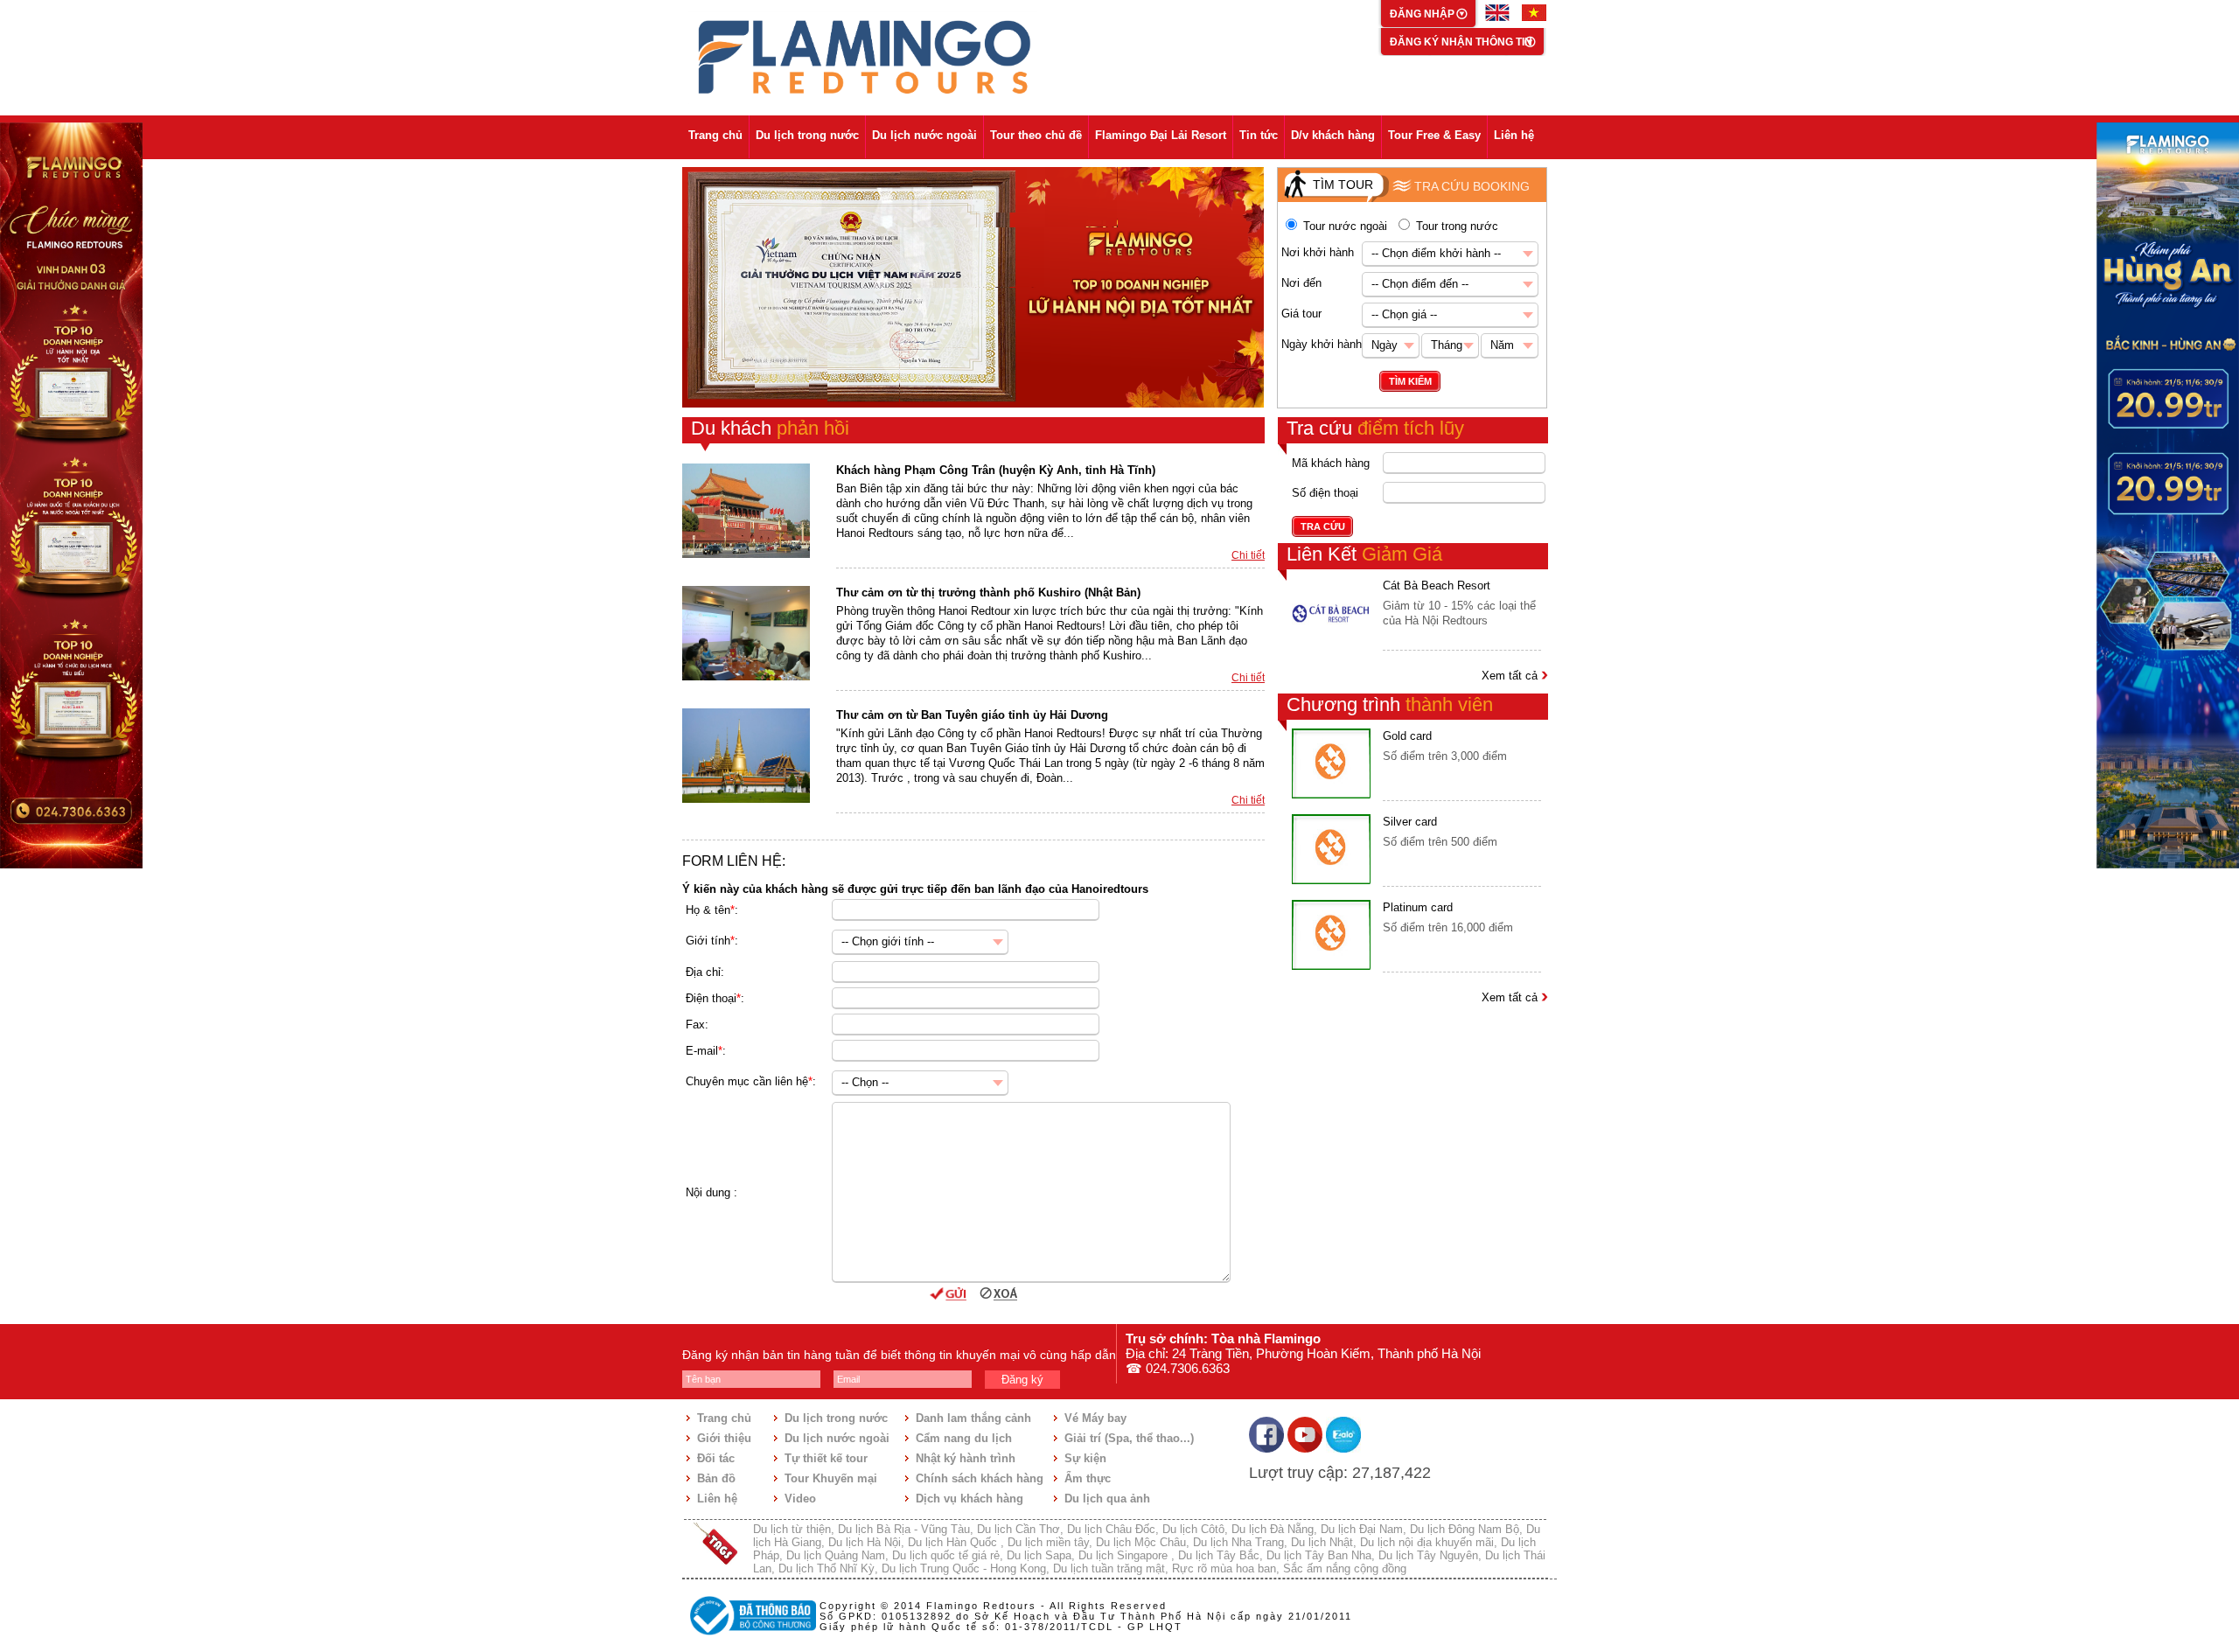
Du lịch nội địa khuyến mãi (1427, 1542)
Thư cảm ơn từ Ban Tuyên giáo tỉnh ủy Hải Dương (972, 715)
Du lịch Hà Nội (865, 1542)
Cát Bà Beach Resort (1437, 586)
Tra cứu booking (1472, 186)
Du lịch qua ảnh (1107, 1499)
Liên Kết (1364, 554)
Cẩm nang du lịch (964, 1438)
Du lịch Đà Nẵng (1273, 1529)
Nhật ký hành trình (966, 1458)
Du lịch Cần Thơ (1018, 1529)
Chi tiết (1248, 555)
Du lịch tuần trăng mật (1109, 1568)
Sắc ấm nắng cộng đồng (1345, 1568)
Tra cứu (1375, 428)
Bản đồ (716, 1478)
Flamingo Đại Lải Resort (1161, 135)
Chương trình (1390, 704)
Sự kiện (1085, 1458)
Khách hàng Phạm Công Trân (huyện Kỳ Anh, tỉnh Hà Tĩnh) (996, 470)
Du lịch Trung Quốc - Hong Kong (964, 1568)
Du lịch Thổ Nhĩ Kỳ (827, 1568)
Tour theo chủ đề (1036, 135)
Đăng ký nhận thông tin (1461, 42)
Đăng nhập (1423, 14)
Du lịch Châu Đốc (1111, 1529)
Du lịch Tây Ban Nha (1319, 1555)
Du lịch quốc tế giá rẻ (946, 1555)
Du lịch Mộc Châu (1141, 1542)
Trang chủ (715, 135)
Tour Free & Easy (1434, 135)
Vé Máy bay (1095, 1418)
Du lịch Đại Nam (1362, 1529)
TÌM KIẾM (1410, 381)
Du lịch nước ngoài (924, 135)
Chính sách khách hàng (980, 1478)
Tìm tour (1343, 185)
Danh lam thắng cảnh (973, 1418)
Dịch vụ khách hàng (970, 1499)
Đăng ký (1022, 1380)
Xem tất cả (1511, 676)
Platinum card (1418, 907)
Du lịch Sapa (1039, 1555)
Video (800, 1499)
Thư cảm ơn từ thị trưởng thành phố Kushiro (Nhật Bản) (988, 592)
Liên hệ (1514, 135)
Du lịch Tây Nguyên (1428, 1555)
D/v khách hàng (1333, 135)
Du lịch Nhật (1322, 1542)
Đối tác (716, 1458)
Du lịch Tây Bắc (1219, 1555)
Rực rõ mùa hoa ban (1224, 1568)
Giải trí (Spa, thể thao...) (1129, 1438)
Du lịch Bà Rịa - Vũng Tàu (904, 1529)
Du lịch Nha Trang (1238, 1542)
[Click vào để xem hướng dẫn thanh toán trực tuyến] (750, 1637)
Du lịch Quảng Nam (836, 1555)
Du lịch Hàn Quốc (954, 1542)
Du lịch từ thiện (792, 1529)
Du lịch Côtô (1193, 1529)
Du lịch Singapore (1125, 1555)
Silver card (1410, 822)
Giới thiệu (724, 1438)
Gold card (1407, 736)
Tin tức (1259, 135)
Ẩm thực (1088, 1478)
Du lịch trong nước (807, 135)
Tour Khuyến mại (831, 1478)
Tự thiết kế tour (826, 1458)
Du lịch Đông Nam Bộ (1465, 1529)
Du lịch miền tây (1048, 1542)
